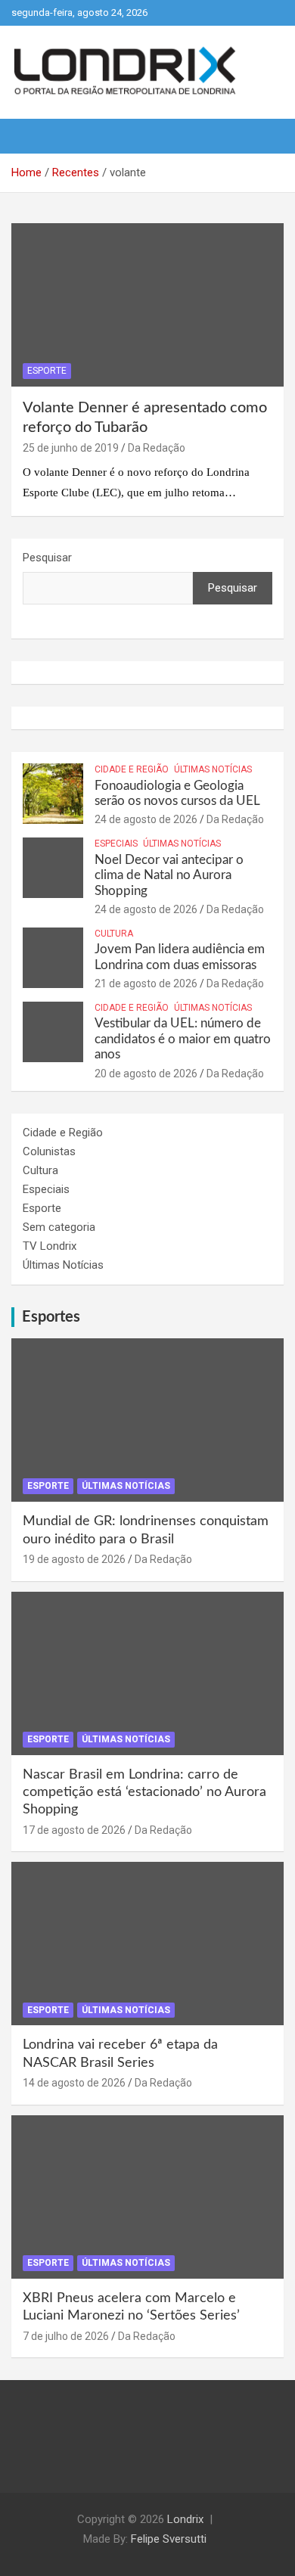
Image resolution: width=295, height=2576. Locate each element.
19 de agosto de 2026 (74, 1559)
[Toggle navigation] (30, 136)
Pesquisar (47, 558)
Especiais (116, 844)
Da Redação (157, 448)
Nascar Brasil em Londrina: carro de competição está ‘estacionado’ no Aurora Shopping (144, 1793)
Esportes (51, 1317)
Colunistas (49, 1151)
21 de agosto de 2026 (146, 983)
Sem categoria (59, 1227)
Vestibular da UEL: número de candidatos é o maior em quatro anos (183, 1039)
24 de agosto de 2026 (146, 819)
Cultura (114, 934)
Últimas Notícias (213, 769)
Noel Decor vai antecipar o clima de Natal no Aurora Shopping (169, 875)
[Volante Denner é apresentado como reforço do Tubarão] (147, 305)
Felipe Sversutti (169, 2539)
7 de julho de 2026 (66, 2336)
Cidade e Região (132, 769)
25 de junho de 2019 (71, 448)
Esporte (47, 371)
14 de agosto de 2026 (74, 2083)
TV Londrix (50, 1246)
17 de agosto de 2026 (74, 1830)
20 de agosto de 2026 (146, 1074)
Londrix (185, 2519)
